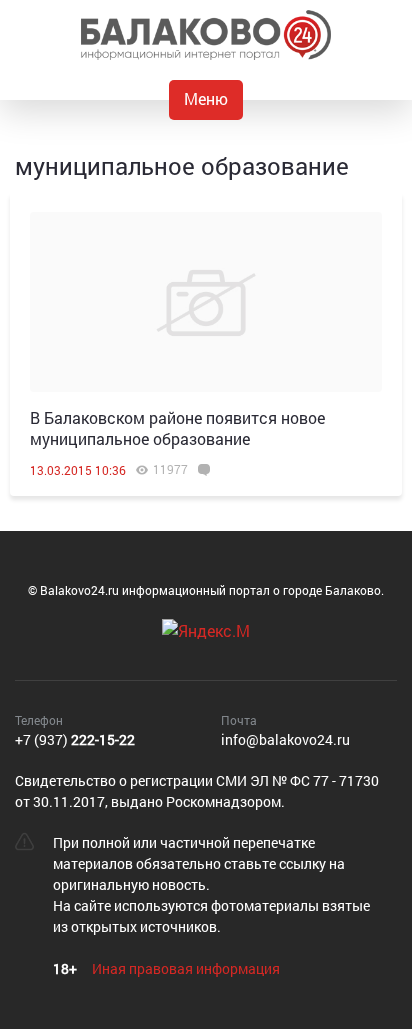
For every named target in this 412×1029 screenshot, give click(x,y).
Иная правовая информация (186, 968)
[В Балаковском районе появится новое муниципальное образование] (206, 302)
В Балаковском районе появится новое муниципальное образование (177, 428)
